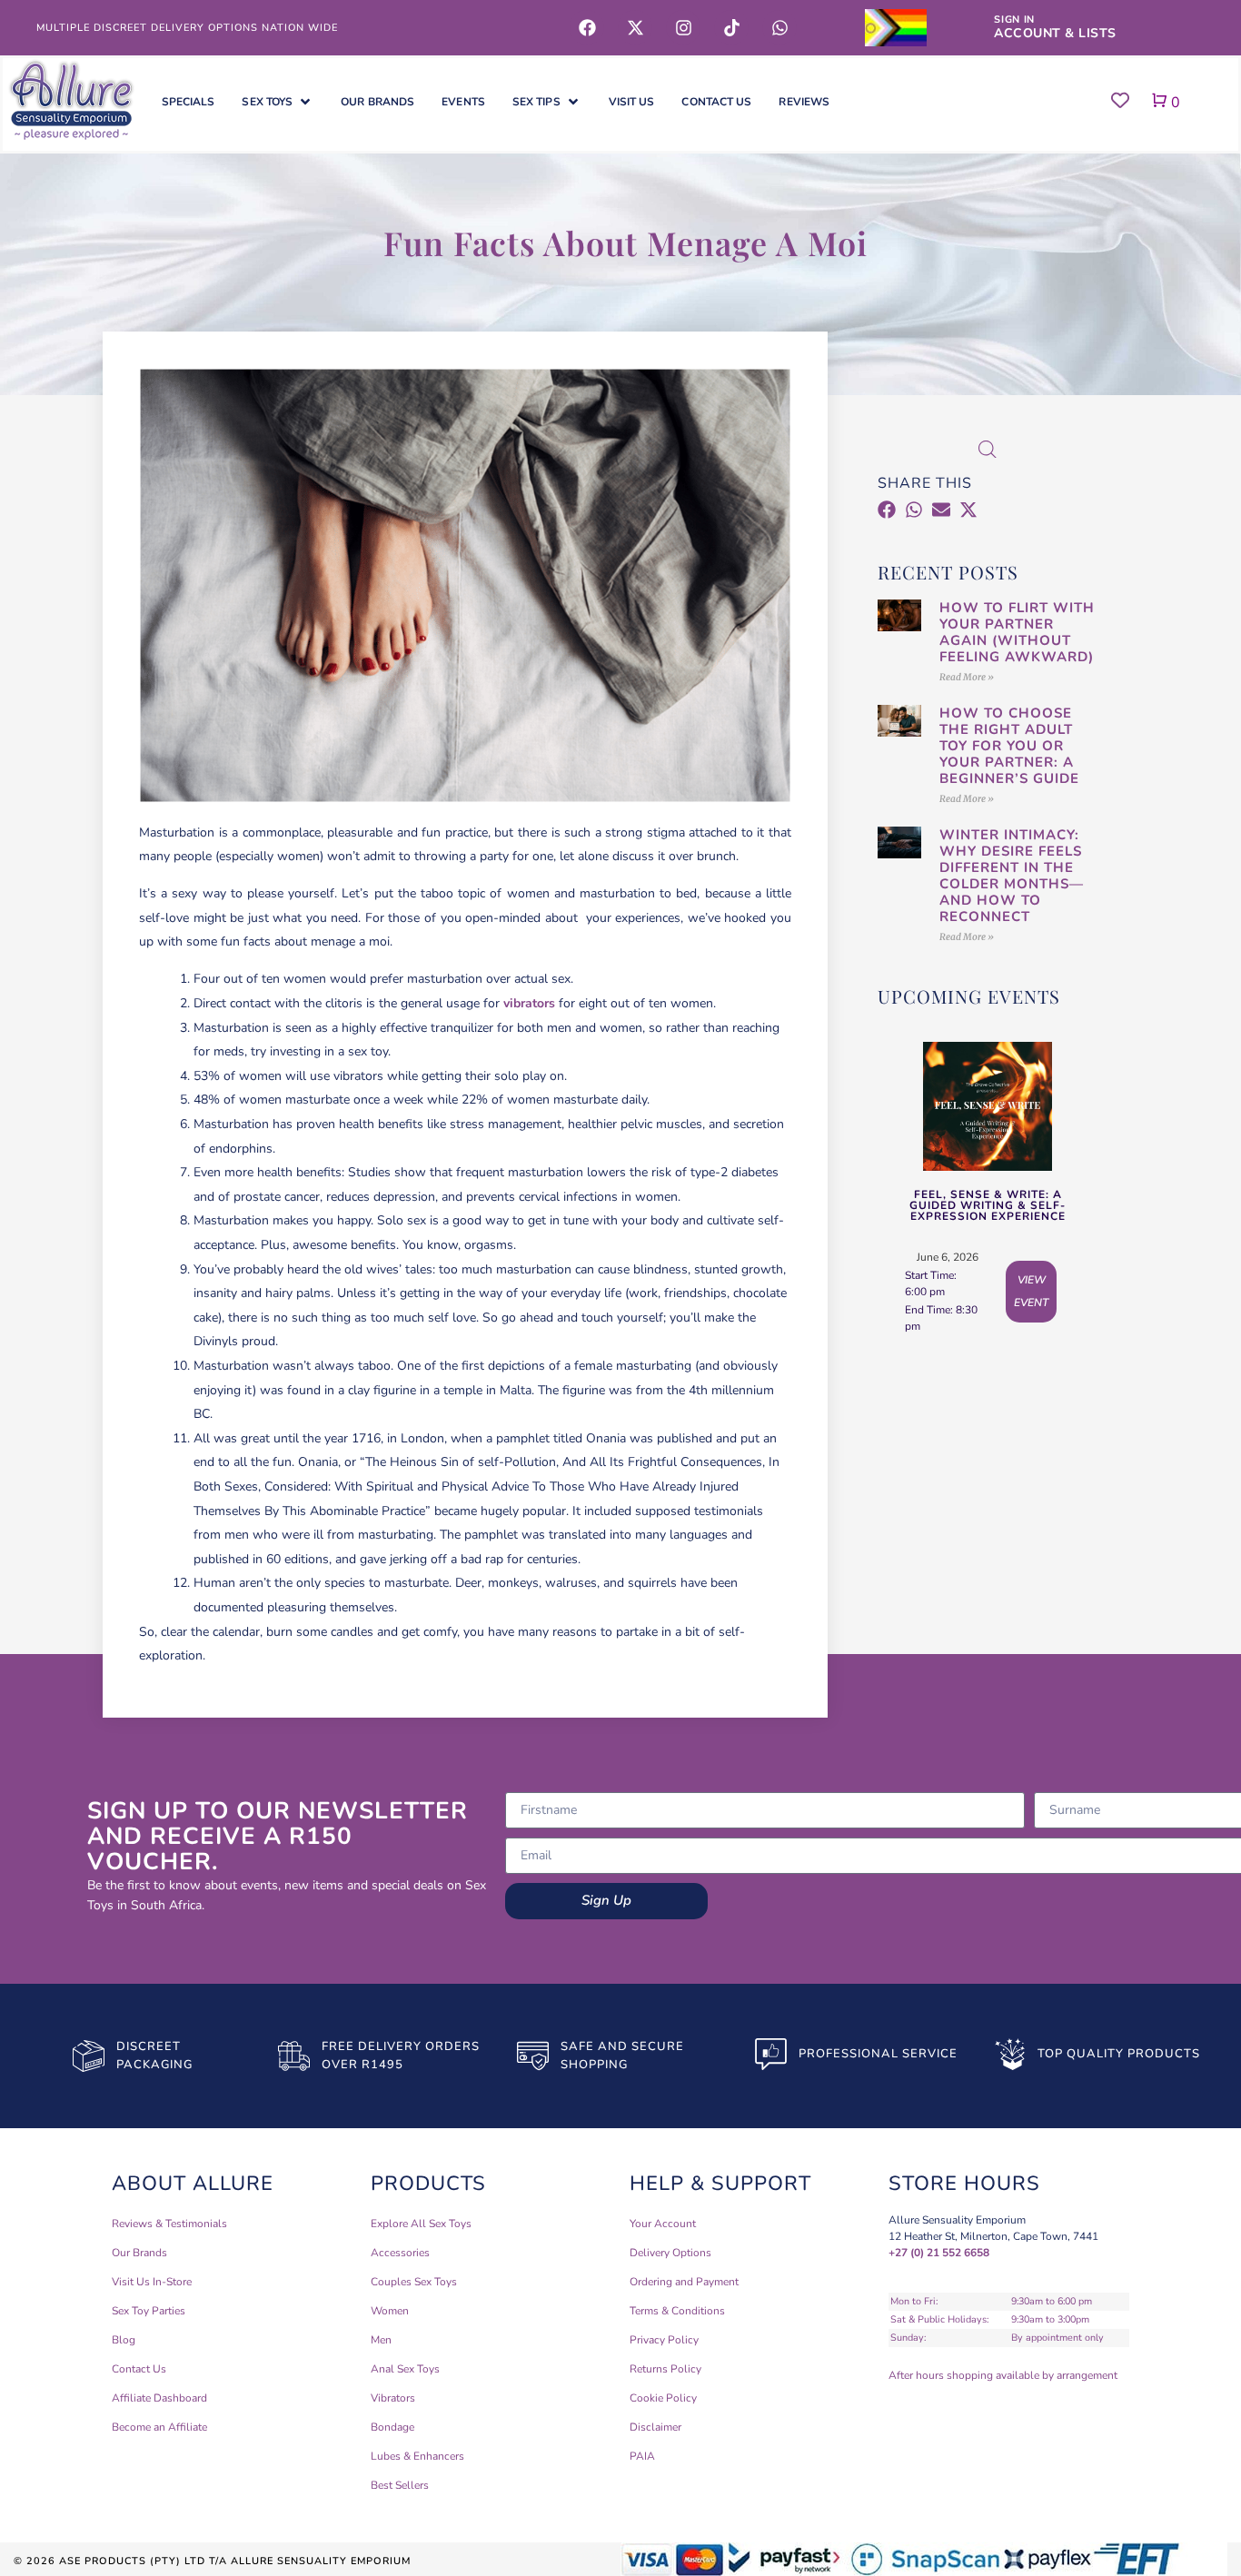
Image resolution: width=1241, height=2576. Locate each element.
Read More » (967, 677)
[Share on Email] (943, 513)
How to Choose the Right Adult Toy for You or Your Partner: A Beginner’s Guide (1009, 746)
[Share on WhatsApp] (916, 513)
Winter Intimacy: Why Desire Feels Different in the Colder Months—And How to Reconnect (1012, 876)
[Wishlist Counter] (1114, 100)
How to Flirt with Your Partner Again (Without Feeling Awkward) (1017, 632)
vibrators (529, 1003)
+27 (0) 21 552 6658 (939, 2253)
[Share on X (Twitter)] (968, 513)
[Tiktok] (731, 27)
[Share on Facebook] (889, 513)
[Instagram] (683, 27)
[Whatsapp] (779, 27)
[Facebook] (587, 27)
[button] (278, 102)
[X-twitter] (635, 27)
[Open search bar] (988, 450)
